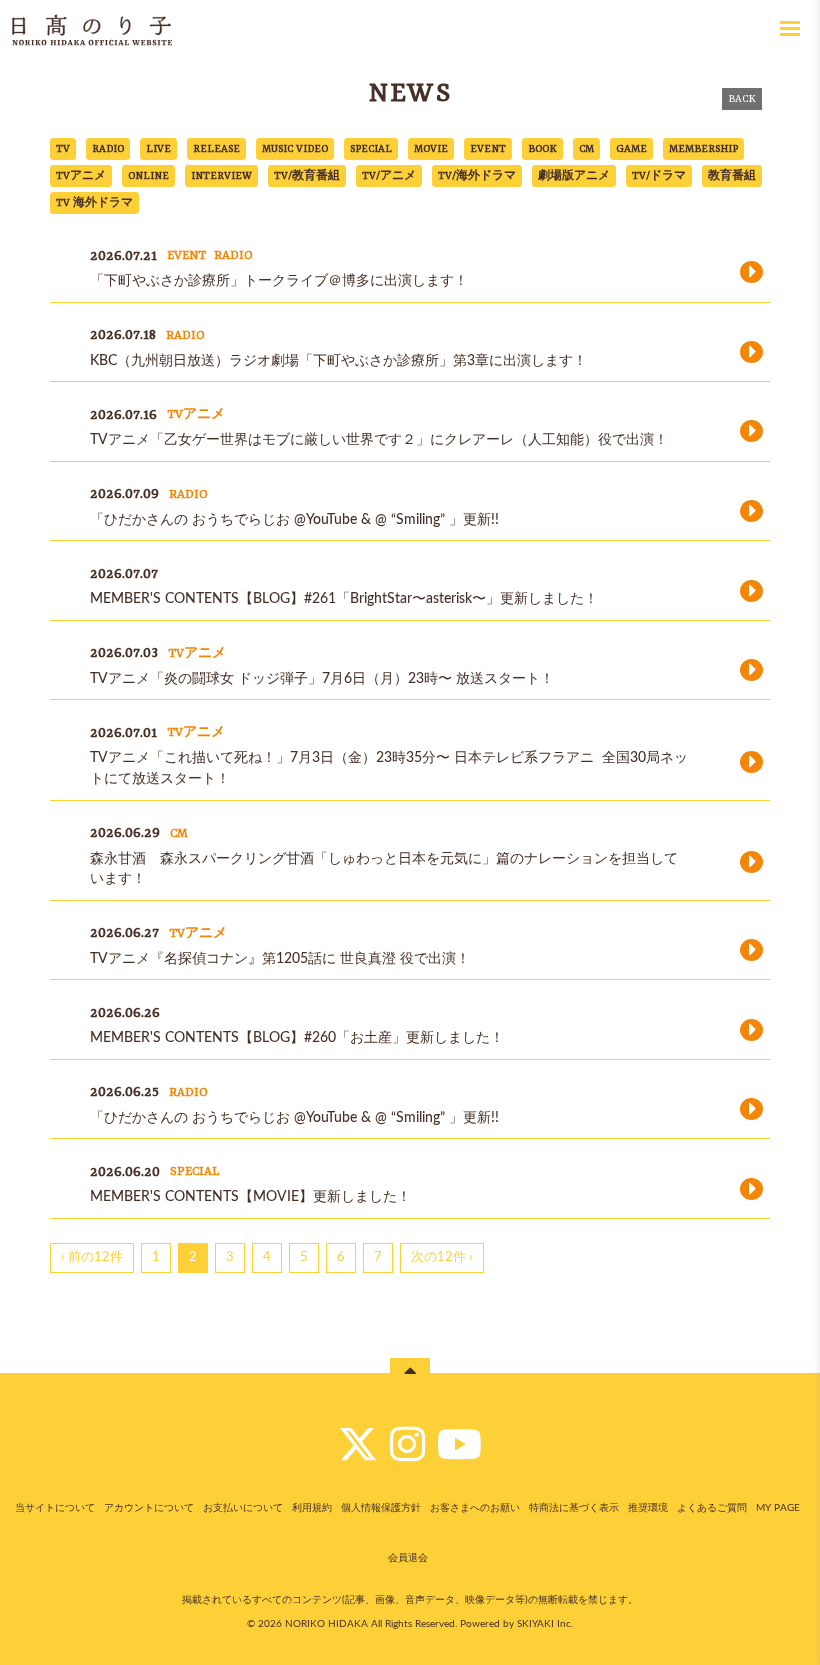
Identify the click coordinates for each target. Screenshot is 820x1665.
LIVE (158, 149)
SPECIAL (371, 149)
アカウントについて (149, 1508)
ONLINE (148, 176)
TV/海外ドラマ (477, 176)
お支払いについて (243, 1508)
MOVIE (431, 149)
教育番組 (732, 176)
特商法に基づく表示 (574, 1508)
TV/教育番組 (307, 176)
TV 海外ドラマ (94, 203)
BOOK (542, 149)
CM (586, 149)
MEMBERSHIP (703, 149)
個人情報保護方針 (381, 1508)
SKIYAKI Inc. (545, 1624)
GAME (631, 149)
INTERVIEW (221, 176)
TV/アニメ (389, 176)
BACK (742, 99)
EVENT (488, 149)
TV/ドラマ (659, 176)
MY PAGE (778, 1508)
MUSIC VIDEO (295, 149)
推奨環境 (648, 1508)
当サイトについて (55, 1508)
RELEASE (216, 149)
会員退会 (408, 1558)
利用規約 (312, 1508)
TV (63, 149)
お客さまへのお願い (475, 1508)
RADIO (108, 149)
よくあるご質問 (712, 1508)
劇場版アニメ (574, 176)
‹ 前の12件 (92, 1257)
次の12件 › (442, 1257)
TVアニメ (81, 176)
